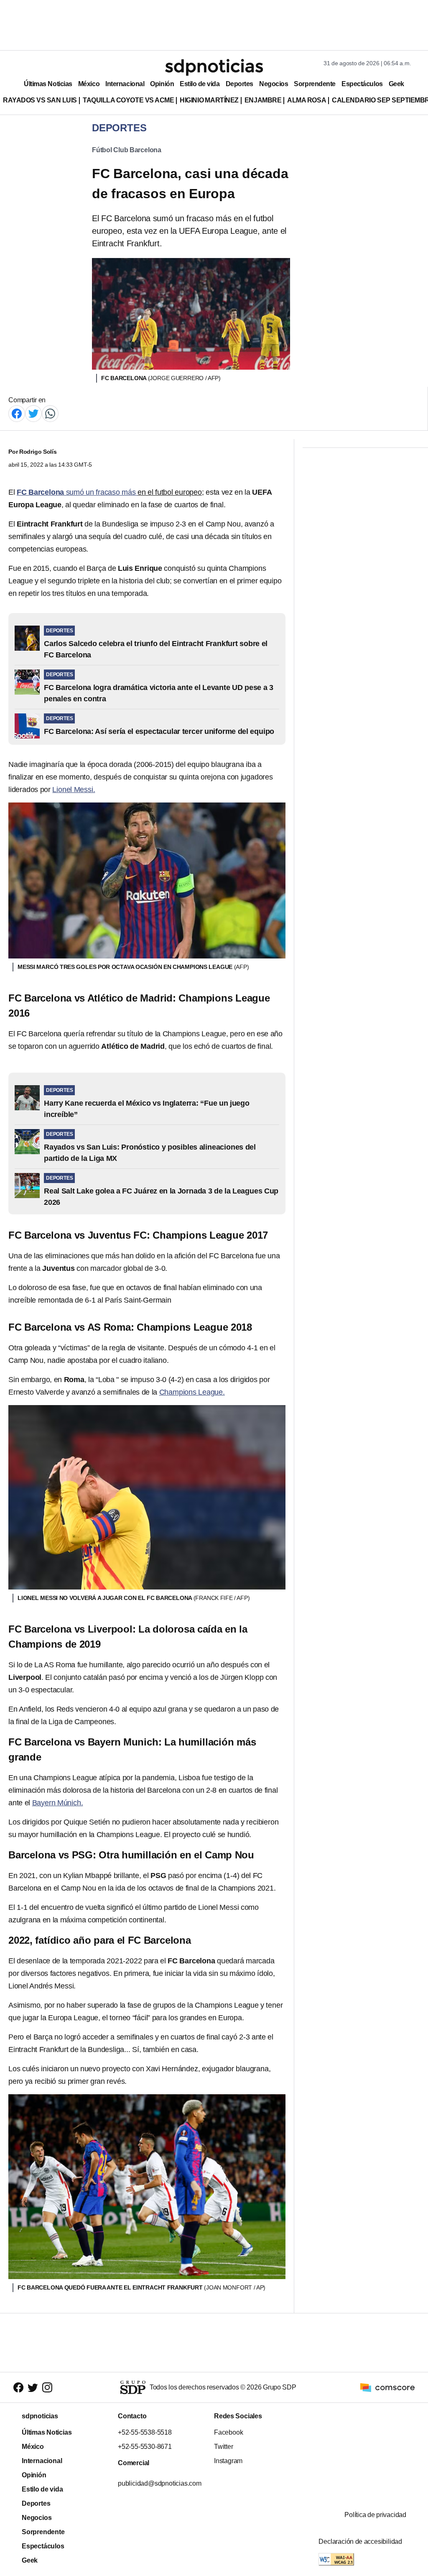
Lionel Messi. (74, 790)
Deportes (239, 84)
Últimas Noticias (48, 84)
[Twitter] (33, 413)
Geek (396, 84)
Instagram (228, 2461)
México (89, 84)
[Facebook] (17, 413)
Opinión (162, 84)
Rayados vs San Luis (40, 100)
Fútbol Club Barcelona (127, 150)
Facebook (228, 2432)
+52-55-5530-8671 (145, 2447)
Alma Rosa (307, 100)
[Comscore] (387, 2387)
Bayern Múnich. (58, 1803)
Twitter (224, 2447)
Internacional (125, 84)
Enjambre (263, 100)
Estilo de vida (200, 84)
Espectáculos (362, 84)
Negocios (274, 84)
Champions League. (192, 1392)
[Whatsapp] (50, 413)
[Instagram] (47, 2387)
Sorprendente (315, 84)
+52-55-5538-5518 (145, 2432)
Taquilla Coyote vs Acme (128, 100)
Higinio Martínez (209, 100)
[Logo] (214, 67)
